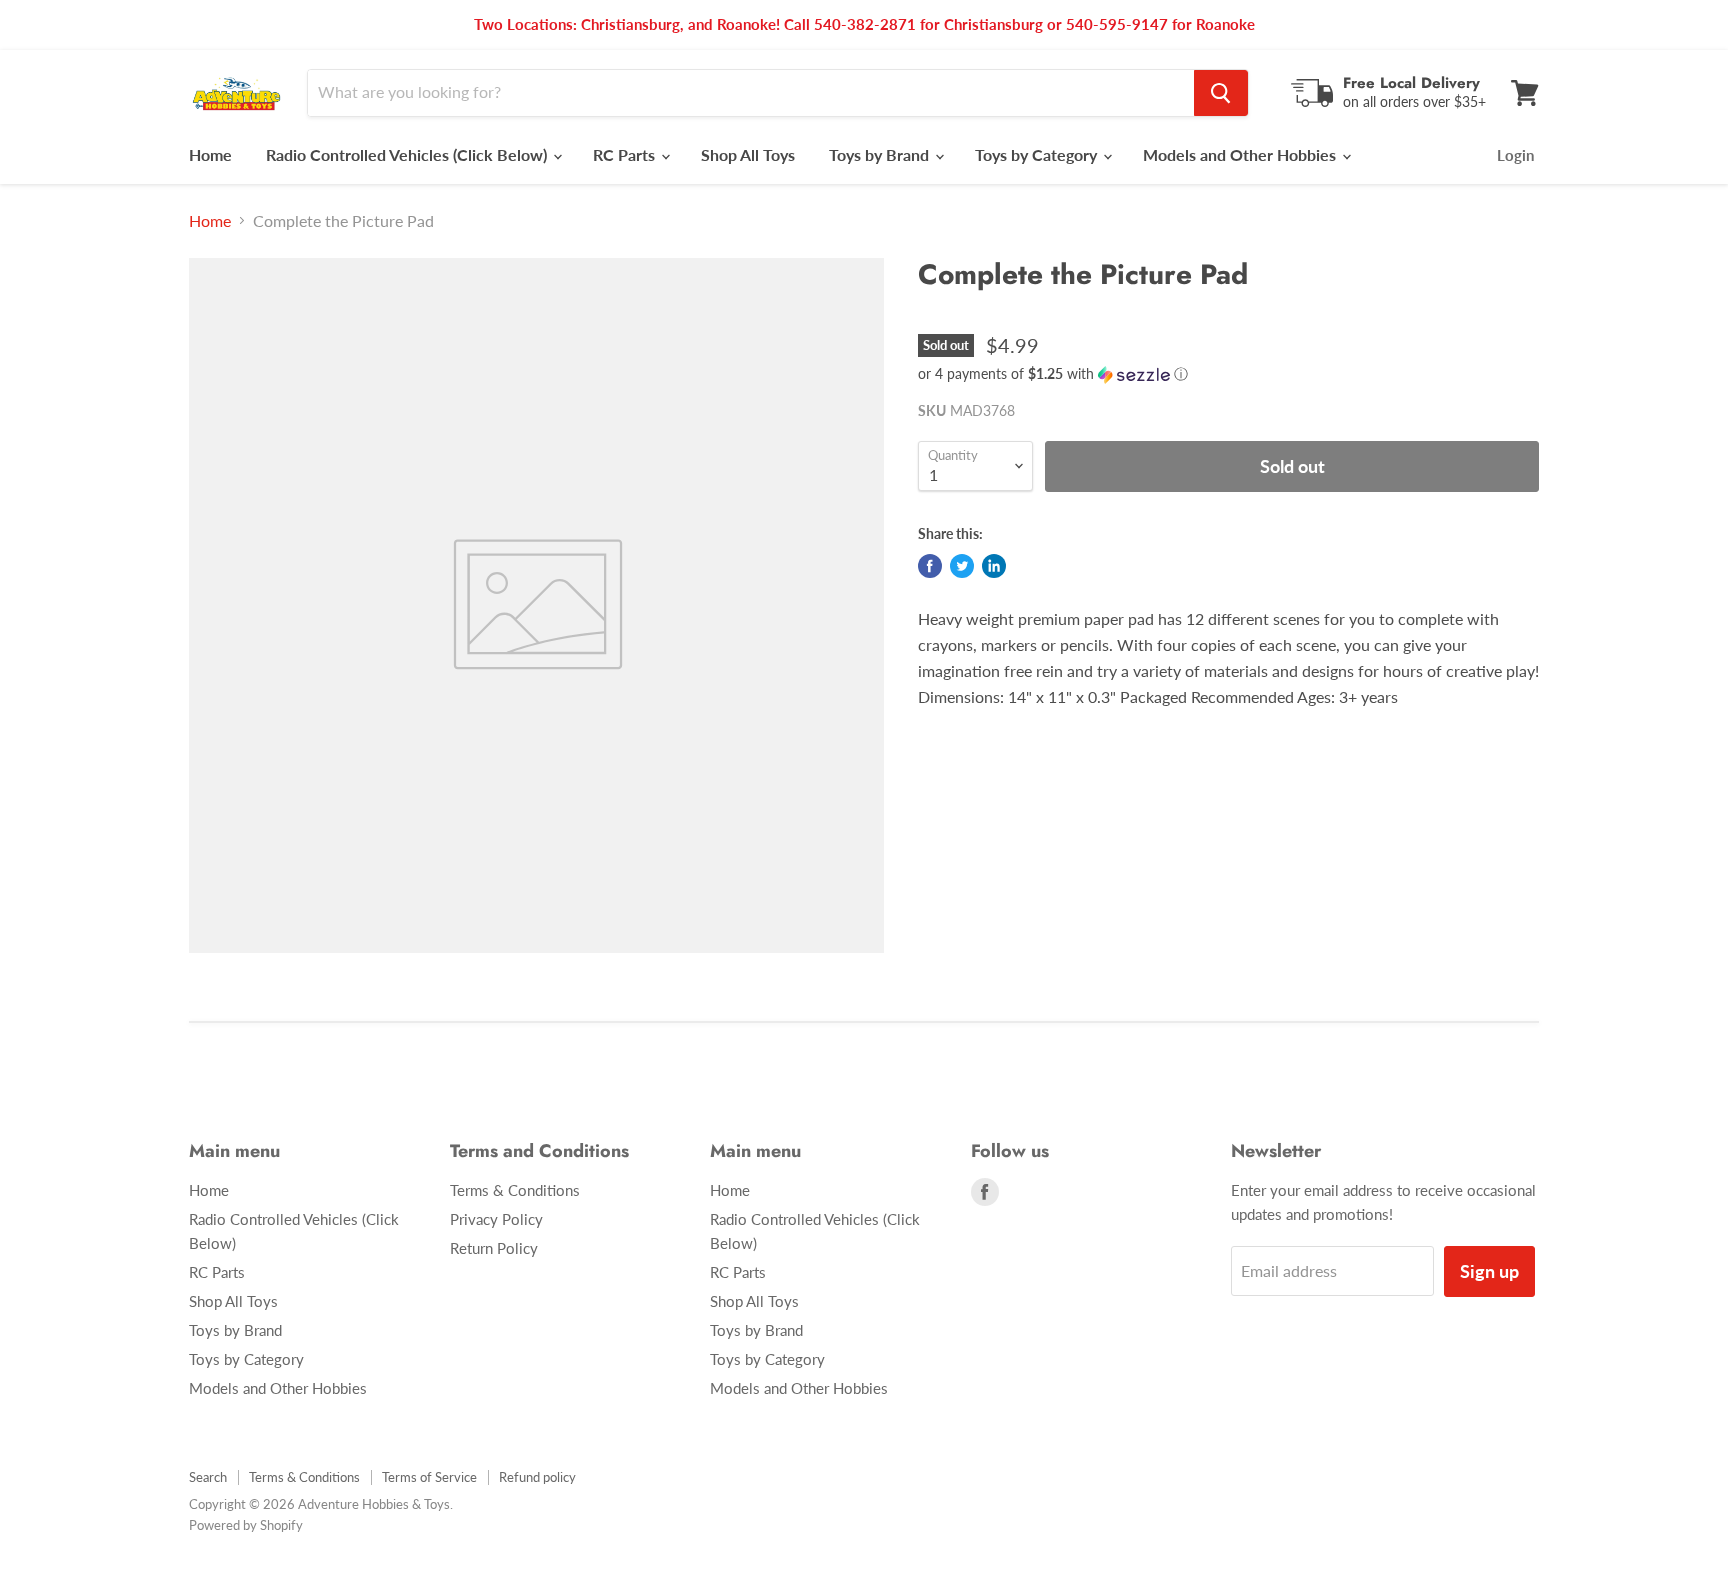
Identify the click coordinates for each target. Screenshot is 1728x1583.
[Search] (1221, 93)
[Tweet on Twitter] (962, 566)
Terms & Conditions (515, 1190)
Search (208, 1477)
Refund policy (537, 1477)
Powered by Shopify (246, 1525)
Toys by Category (1038, 154)
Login (1515, 155)
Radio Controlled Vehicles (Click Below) (408, 154)
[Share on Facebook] (930, 566)
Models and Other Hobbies (1241, 154)
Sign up (1489, 1271)
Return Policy (494, 1248)
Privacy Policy (496, 1219)
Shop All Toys (748, 154)
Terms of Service (429, 1477)
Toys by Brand (881, 154)
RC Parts (626, 154)
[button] (1228, 374)
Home (210, 154)
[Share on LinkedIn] (994, 566)
